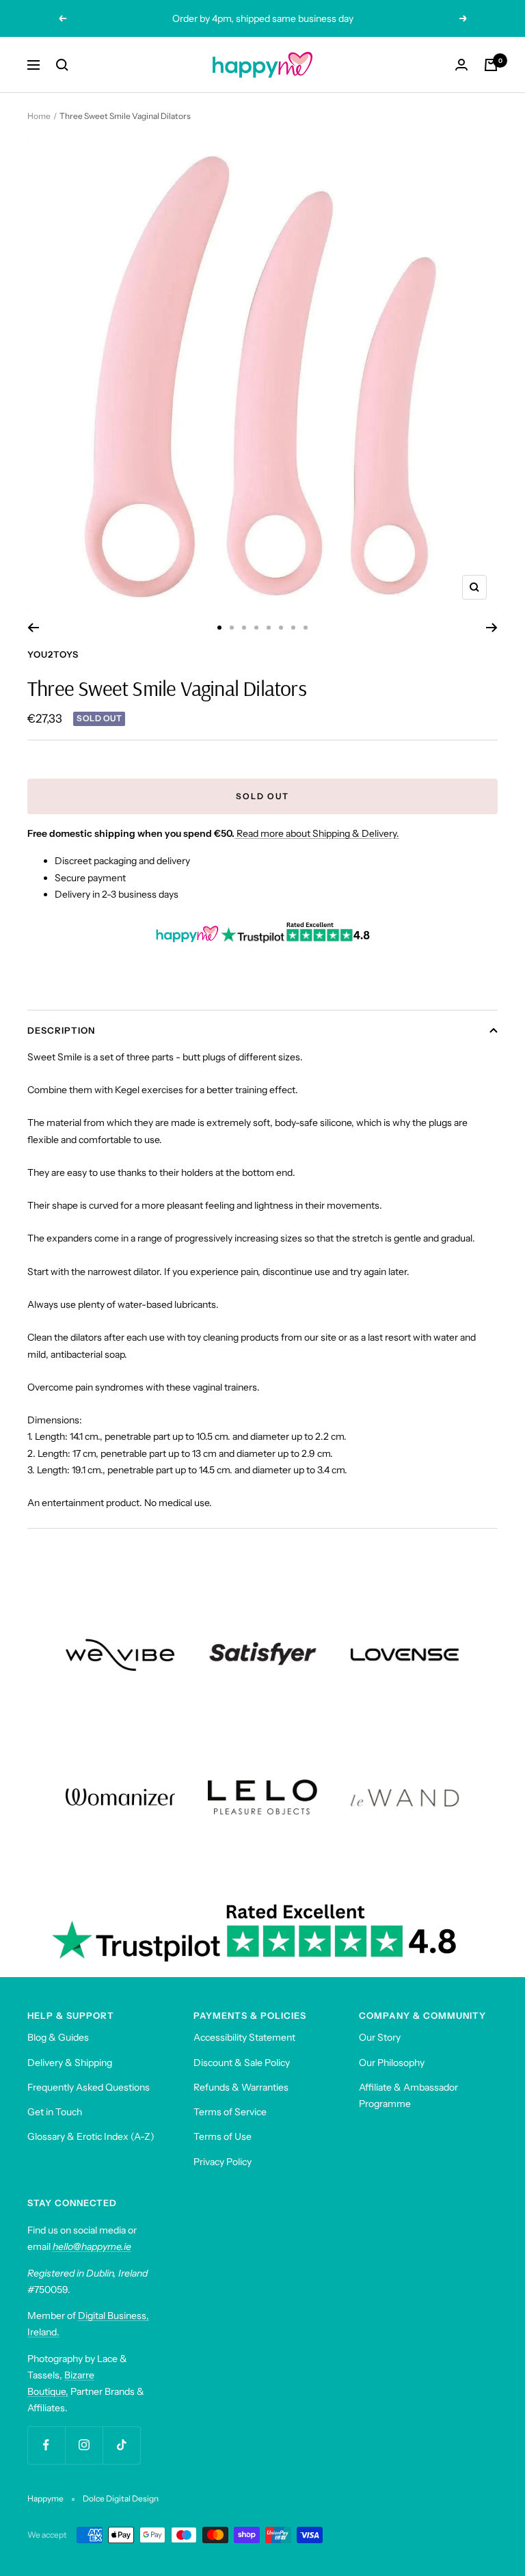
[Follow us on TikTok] (121, 2445)
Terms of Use (223, 2136)
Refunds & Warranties (241, 2087)
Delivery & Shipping (70, 2063)
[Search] (62, 65)
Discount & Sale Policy (242, 2063)
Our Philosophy (392, 2063)
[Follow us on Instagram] (84, 2445)
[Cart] (491, 65)
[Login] (461, 65)
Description (61, 1030)
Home (39, 116)
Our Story (380, 2037)
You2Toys (53, 654)
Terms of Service (230, 2112)
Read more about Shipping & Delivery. (318, 833)
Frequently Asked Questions (89, 2087)
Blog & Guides (58, 2037)
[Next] (492, 628)
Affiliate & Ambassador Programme (408, 2095)
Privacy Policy (223, 2162)
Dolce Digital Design (121, 2498)
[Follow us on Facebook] (46, 2445)
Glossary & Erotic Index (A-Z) (91, 2136)
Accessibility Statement (244, 2037)
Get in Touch (55, 2112)
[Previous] (33, 628)
